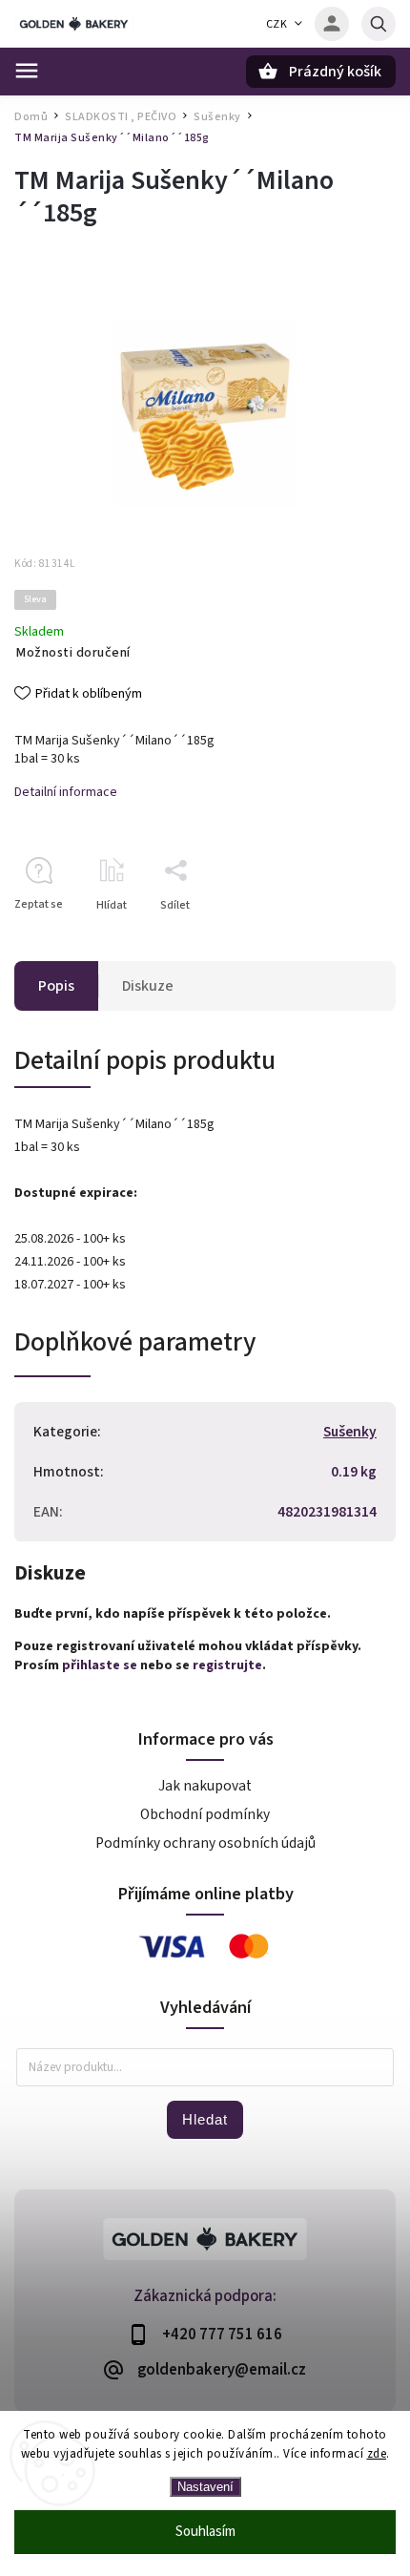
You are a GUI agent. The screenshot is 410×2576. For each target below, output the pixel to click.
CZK (277, 24)
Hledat (205, 2119)
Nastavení (205, 2487)
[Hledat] (379, 24)
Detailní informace (66, 792)
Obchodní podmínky (205, 1814)
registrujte (227, 1665)
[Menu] (27, 71)
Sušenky (350, 1432)
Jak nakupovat (205, 1786)
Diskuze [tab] (148, 986)
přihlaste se (100, 1665)
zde (377, 2454)
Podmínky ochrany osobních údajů (205, 1843)
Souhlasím (205, 2532)
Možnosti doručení (73, 653)
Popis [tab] (56, 986)
